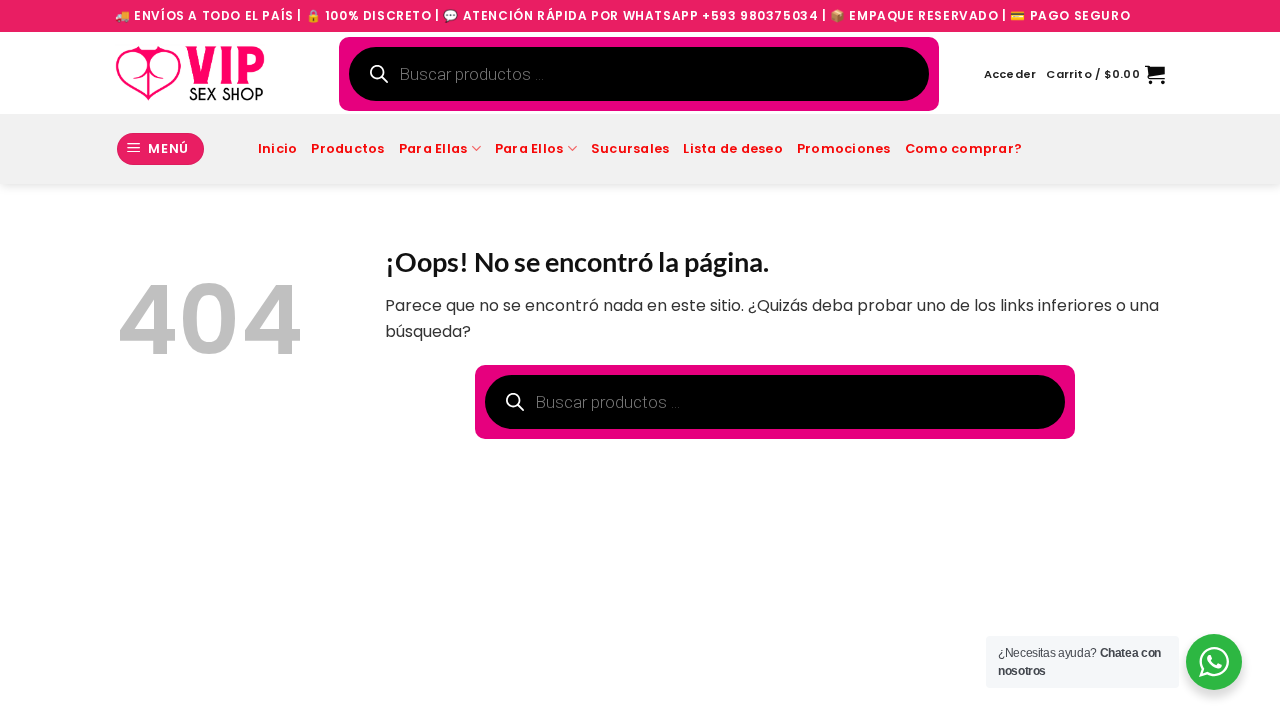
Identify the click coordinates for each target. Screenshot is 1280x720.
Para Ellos (529, 148)
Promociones (844, 148)
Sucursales (630, 148)
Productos (347, 148)
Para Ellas (433, 148)
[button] (1010, 74)
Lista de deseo (733, 148)
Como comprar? (963, 148)
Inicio (278, 148)
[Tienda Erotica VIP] (190, 73)
